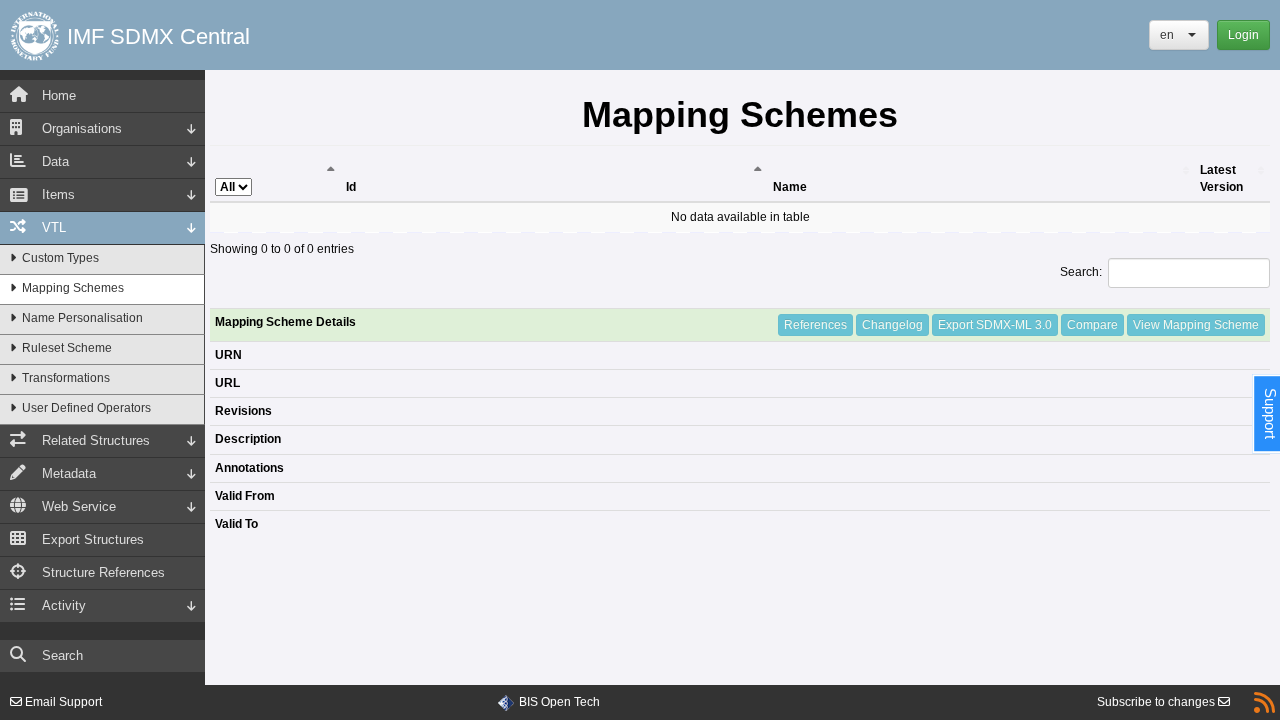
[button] (1179, 35)
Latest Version (1221, 178)
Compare (1092, 325)
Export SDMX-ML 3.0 (995, 325)
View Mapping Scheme (1196, 325)
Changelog (892, 325)
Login (1243, 35)
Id (351, 187)
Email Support (62, 702)
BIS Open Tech (559, 702)
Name (790, 187)
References (815, 325)
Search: (1081, 272)
